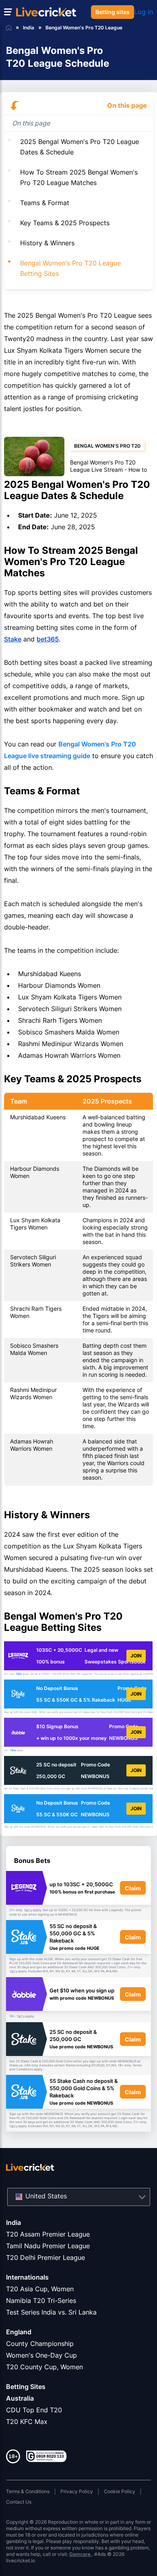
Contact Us (19, 2502)
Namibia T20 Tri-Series (41, 2301)
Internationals (27, 2277)
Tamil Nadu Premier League (48, 2246)
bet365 (48, 639)
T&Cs (19, 1674)
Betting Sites (26, 2387)
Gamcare (81, 2554)
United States (46, 2196)
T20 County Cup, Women (44, 2367)
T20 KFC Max (27, 2422)
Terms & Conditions (28, 2491)
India (13, 2222)
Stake (13, 639)
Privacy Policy (77, 2491)
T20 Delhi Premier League (45, 2257)
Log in (144, 12)
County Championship (40, 2344)
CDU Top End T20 (34, 2410)
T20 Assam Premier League (48, 2234)
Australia (20, 2398)
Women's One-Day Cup (41, 2355)
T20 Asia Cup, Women (40, 2289)
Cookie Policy (120, 2491)
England (19, 2332)
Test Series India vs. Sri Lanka (51, 2312)
